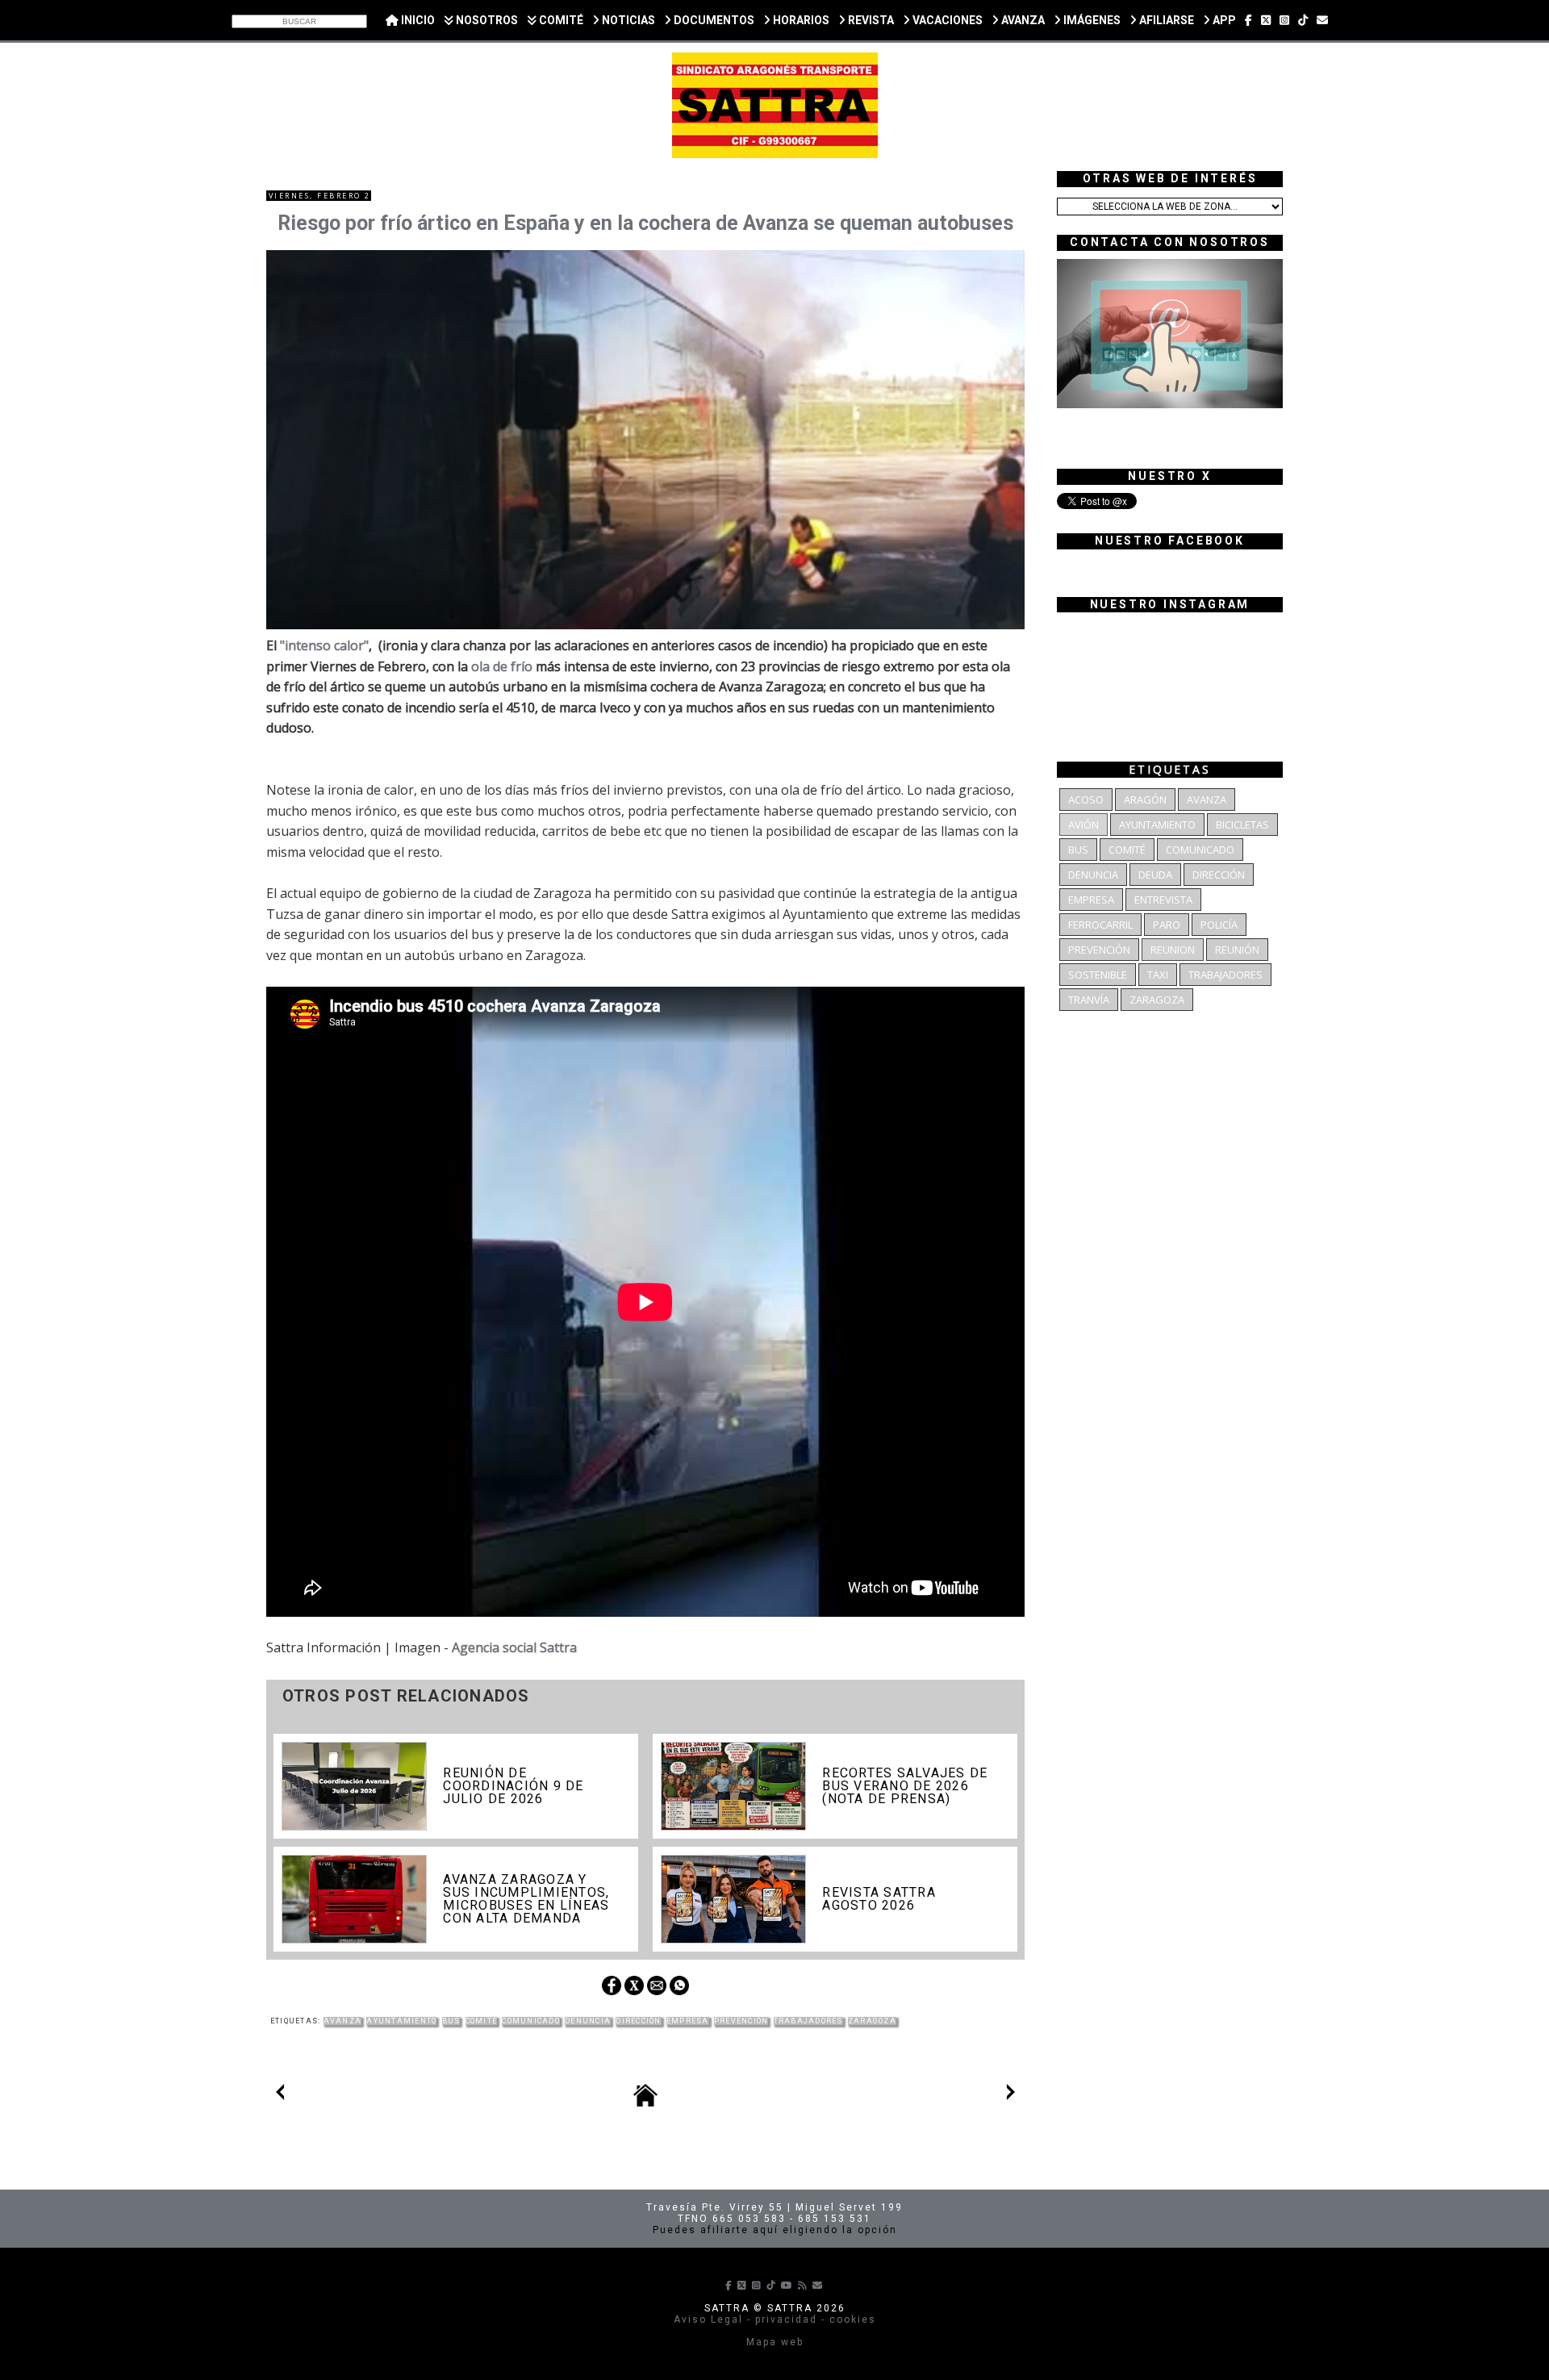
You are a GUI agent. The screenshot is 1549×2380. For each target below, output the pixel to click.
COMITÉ (560, 20)
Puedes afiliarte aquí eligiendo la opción (775, 2230)
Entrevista (1163, 900)
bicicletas (1242, 825)
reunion (1173, 950)
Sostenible (1098, 975)
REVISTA (870, 20)
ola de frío (502, 666)
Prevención (741, 2021)
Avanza (343, 2021)
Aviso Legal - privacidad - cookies (775, 2319)
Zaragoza (872, 2021)
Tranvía (1089, 1000)
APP (1223, 20)
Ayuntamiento (401, 2021)
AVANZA (1022, 20)
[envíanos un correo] (1322, 20)
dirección (638, 2021)
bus (451, 2021)
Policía (1219, 925)
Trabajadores (808, 2021)
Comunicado (530, 2021)
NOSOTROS (486, 20)
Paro (1167, 925)
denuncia (588, 2021)
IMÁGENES (1091, 20)
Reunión (1237, 950)
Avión (1083, 825)
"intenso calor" (324, 645)
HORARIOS (800, 20)
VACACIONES (946, 20)
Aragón (1145, 800)
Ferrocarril (1100, 925)
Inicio (417, 20)
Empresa (688, 2021)
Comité (482, 2021)
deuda (1155, 875)
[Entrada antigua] (1011, 2095)
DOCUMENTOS (713, 20)
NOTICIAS (627, 20)
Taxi (1158, 975)
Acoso (1086, 800)
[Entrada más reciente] (280, 2095)
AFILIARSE (1165, 20)
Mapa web (775, 2342)
